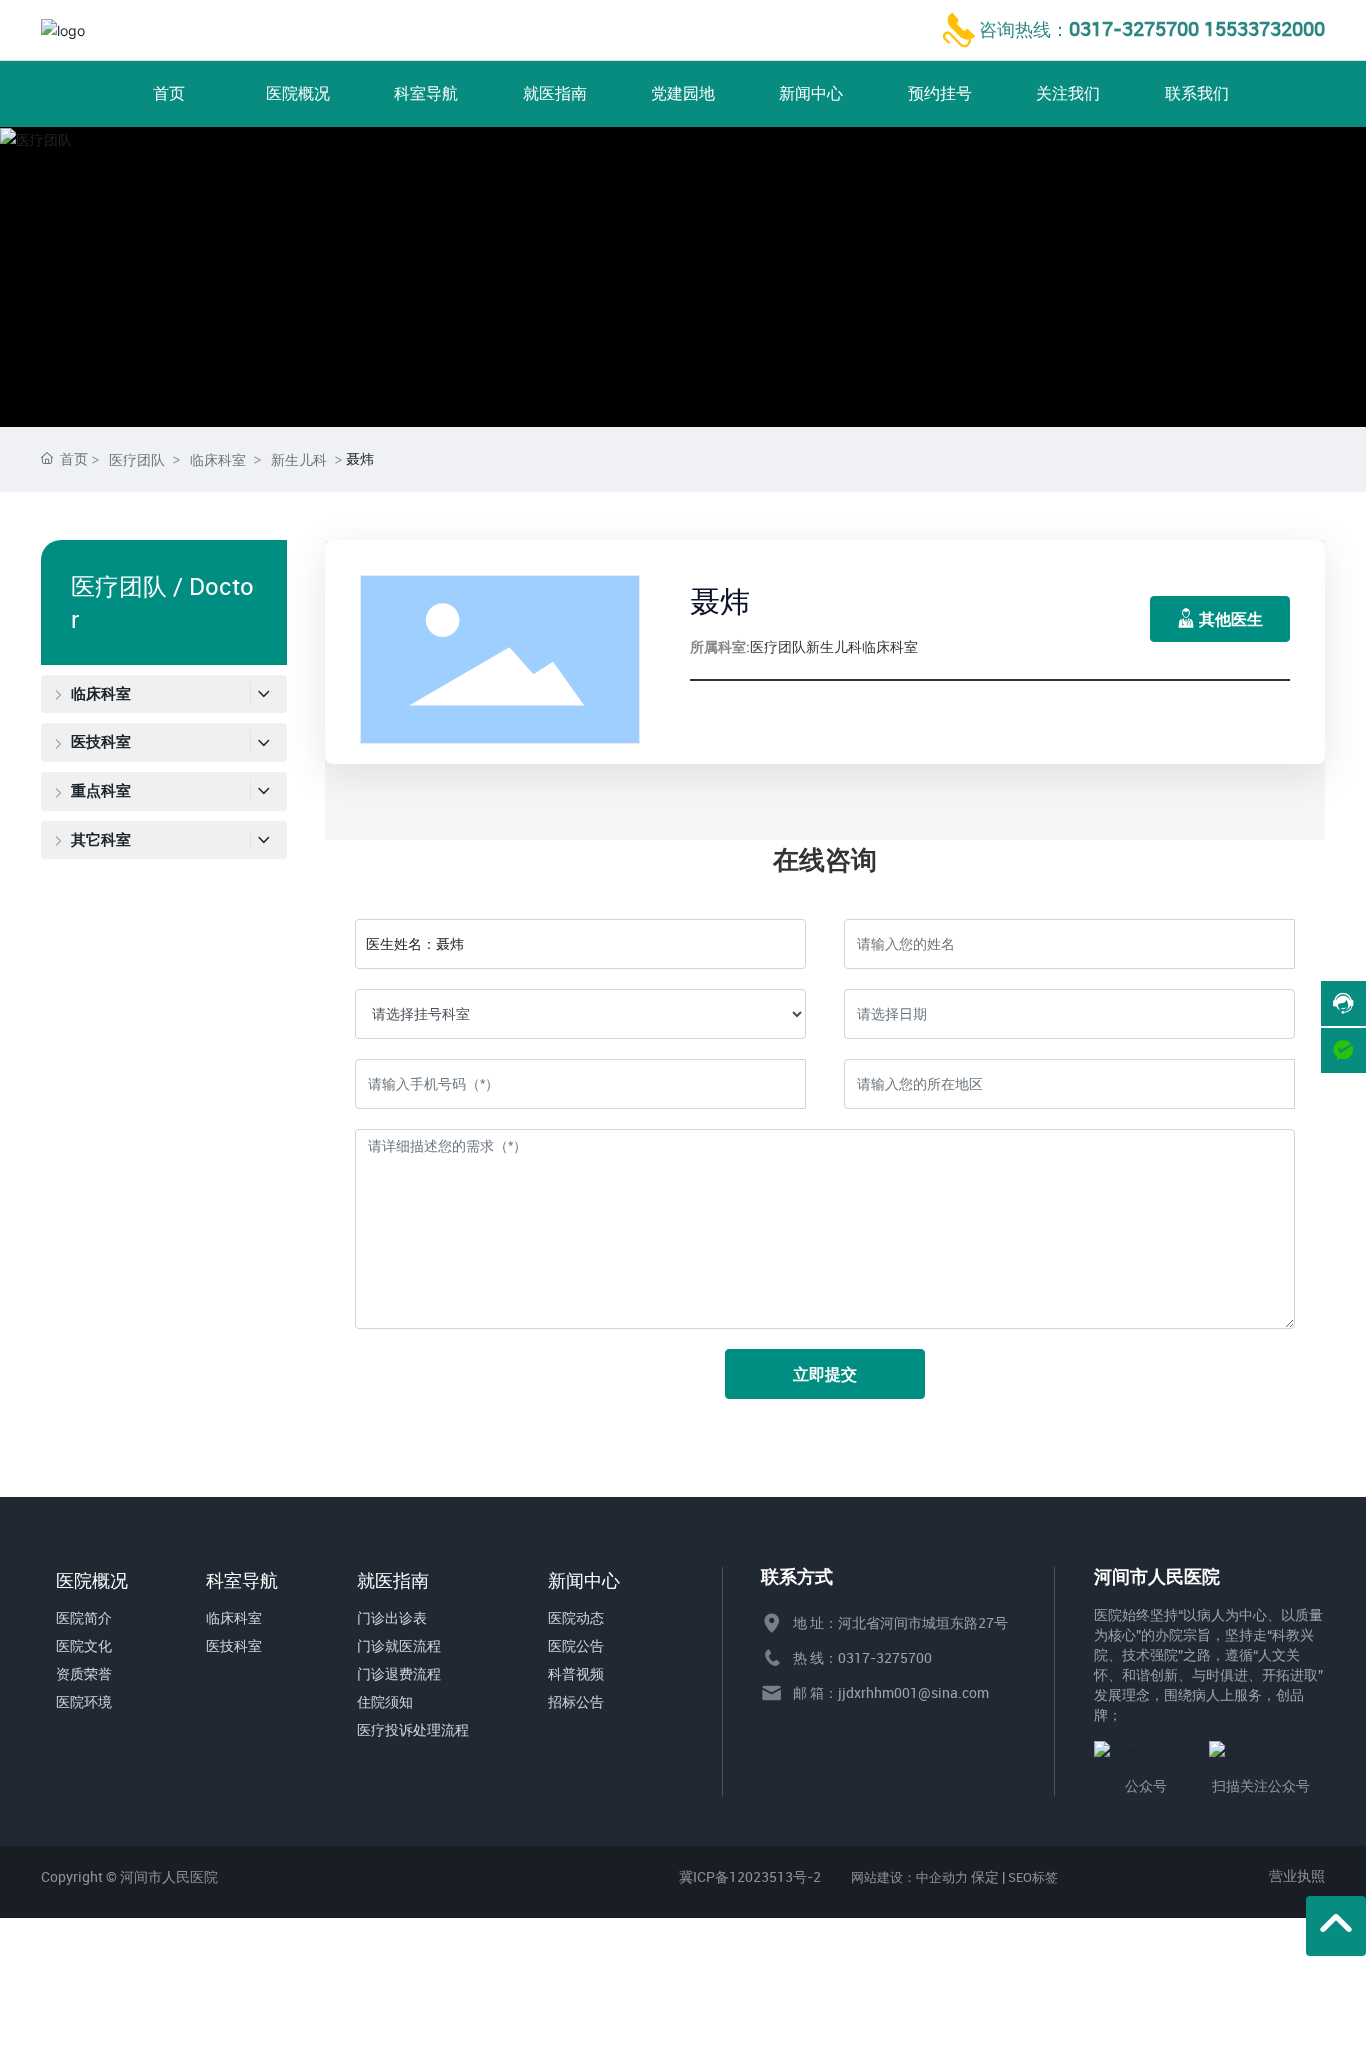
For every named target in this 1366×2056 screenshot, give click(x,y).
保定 (985, 1876)
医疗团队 (137, 459)
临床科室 (218, 459)
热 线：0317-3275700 (862, 1657)
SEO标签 (1033, 1877)
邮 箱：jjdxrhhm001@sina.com (891, 1692)
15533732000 (1264, 28)
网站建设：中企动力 (909, 1877)
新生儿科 (299, 459)
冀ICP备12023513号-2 (750, 1876)
